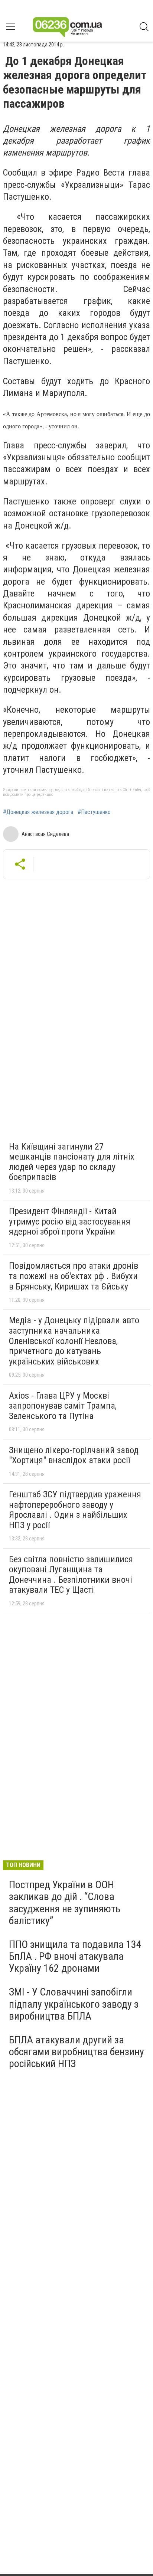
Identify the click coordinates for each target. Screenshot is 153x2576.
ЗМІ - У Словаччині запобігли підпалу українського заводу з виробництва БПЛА (74, 2004)
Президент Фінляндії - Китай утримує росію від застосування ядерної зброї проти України (70, 1221)
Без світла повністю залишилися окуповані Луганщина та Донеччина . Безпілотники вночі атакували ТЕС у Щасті (71, 1575)
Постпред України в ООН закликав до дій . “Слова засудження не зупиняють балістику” (65, 1903)
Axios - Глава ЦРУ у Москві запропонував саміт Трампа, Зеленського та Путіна (63, 1406)
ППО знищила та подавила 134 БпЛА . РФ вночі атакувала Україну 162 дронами (75, 1956)
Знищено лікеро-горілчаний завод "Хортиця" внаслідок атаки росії (74, 1455)
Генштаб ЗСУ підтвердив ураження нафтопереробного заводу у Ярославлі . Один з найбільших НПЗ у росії (75, 1510)
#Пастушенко (94, 812)
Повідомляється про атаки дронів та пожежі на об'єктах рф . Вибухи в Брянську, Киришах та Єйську (74, 1276)
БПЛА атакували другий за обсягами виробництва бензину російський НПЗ (76, 2052)
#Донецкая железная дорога (38, 812)
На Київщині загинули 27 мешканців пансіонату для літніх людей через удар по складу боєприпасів (72, 1162)
